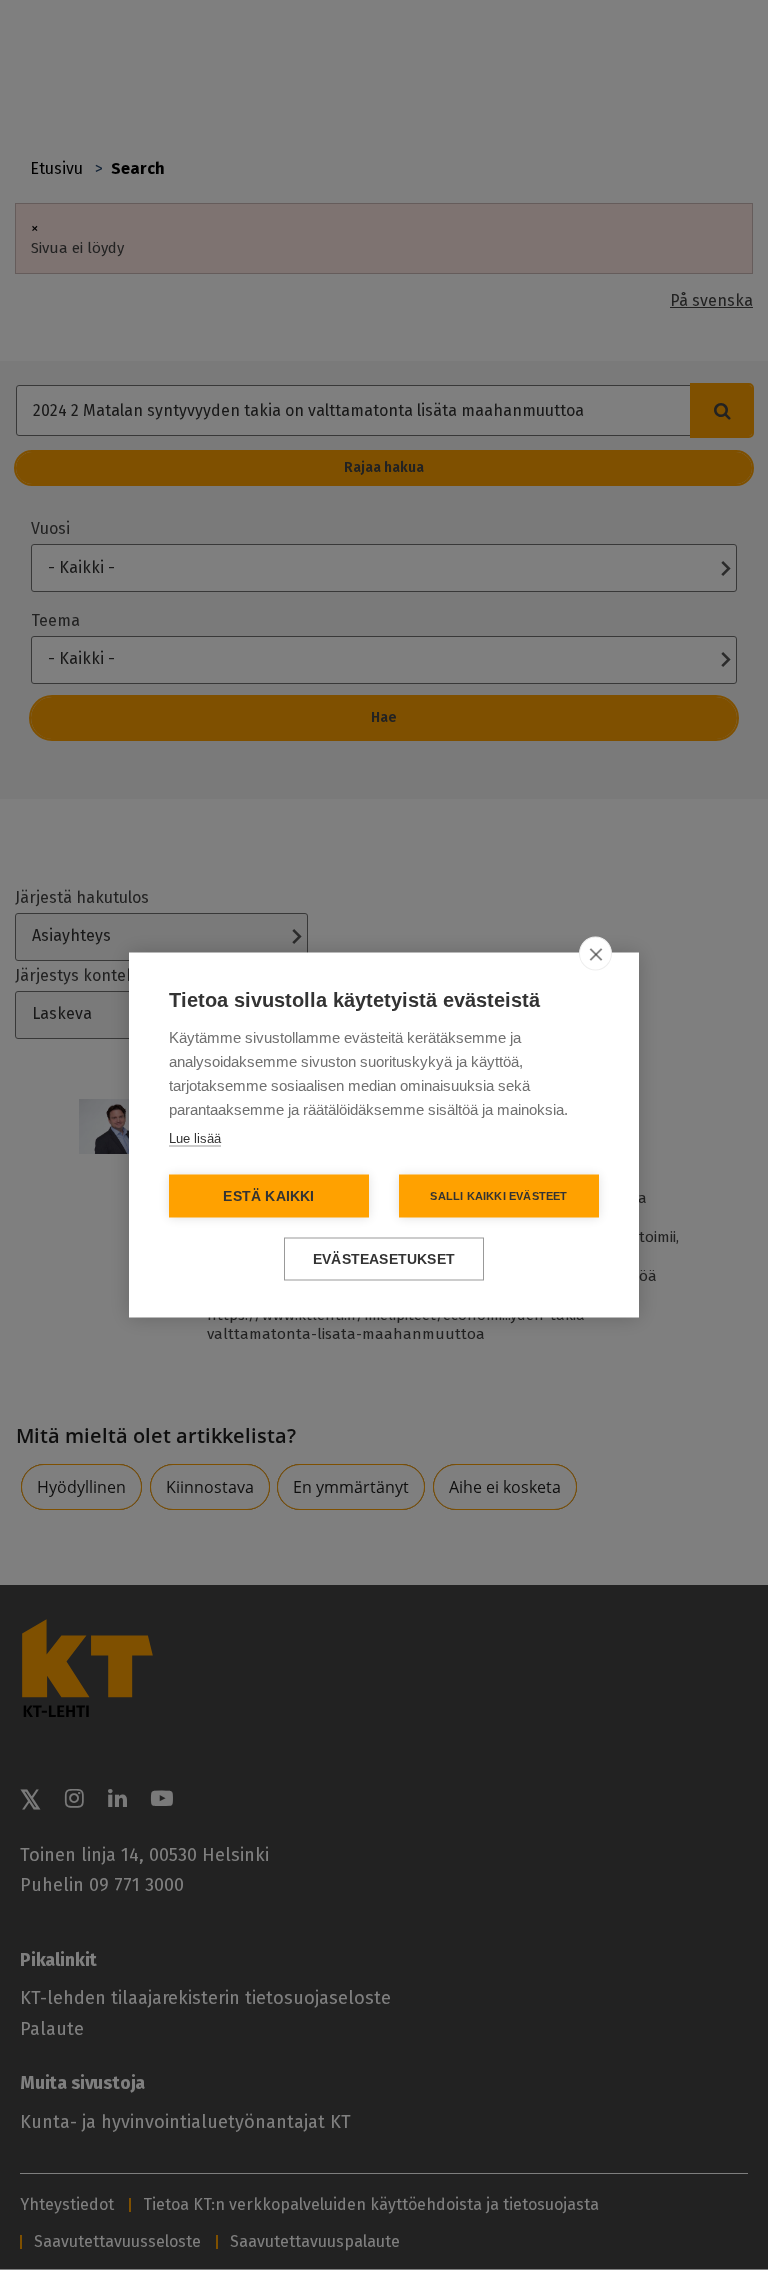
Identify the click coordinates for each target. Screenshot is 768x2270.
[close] (595, 954)
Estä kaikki (268, 1196)
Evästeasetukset (384, 1259)
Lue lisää (195, 1138)
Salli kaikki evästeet (498, 1196)
